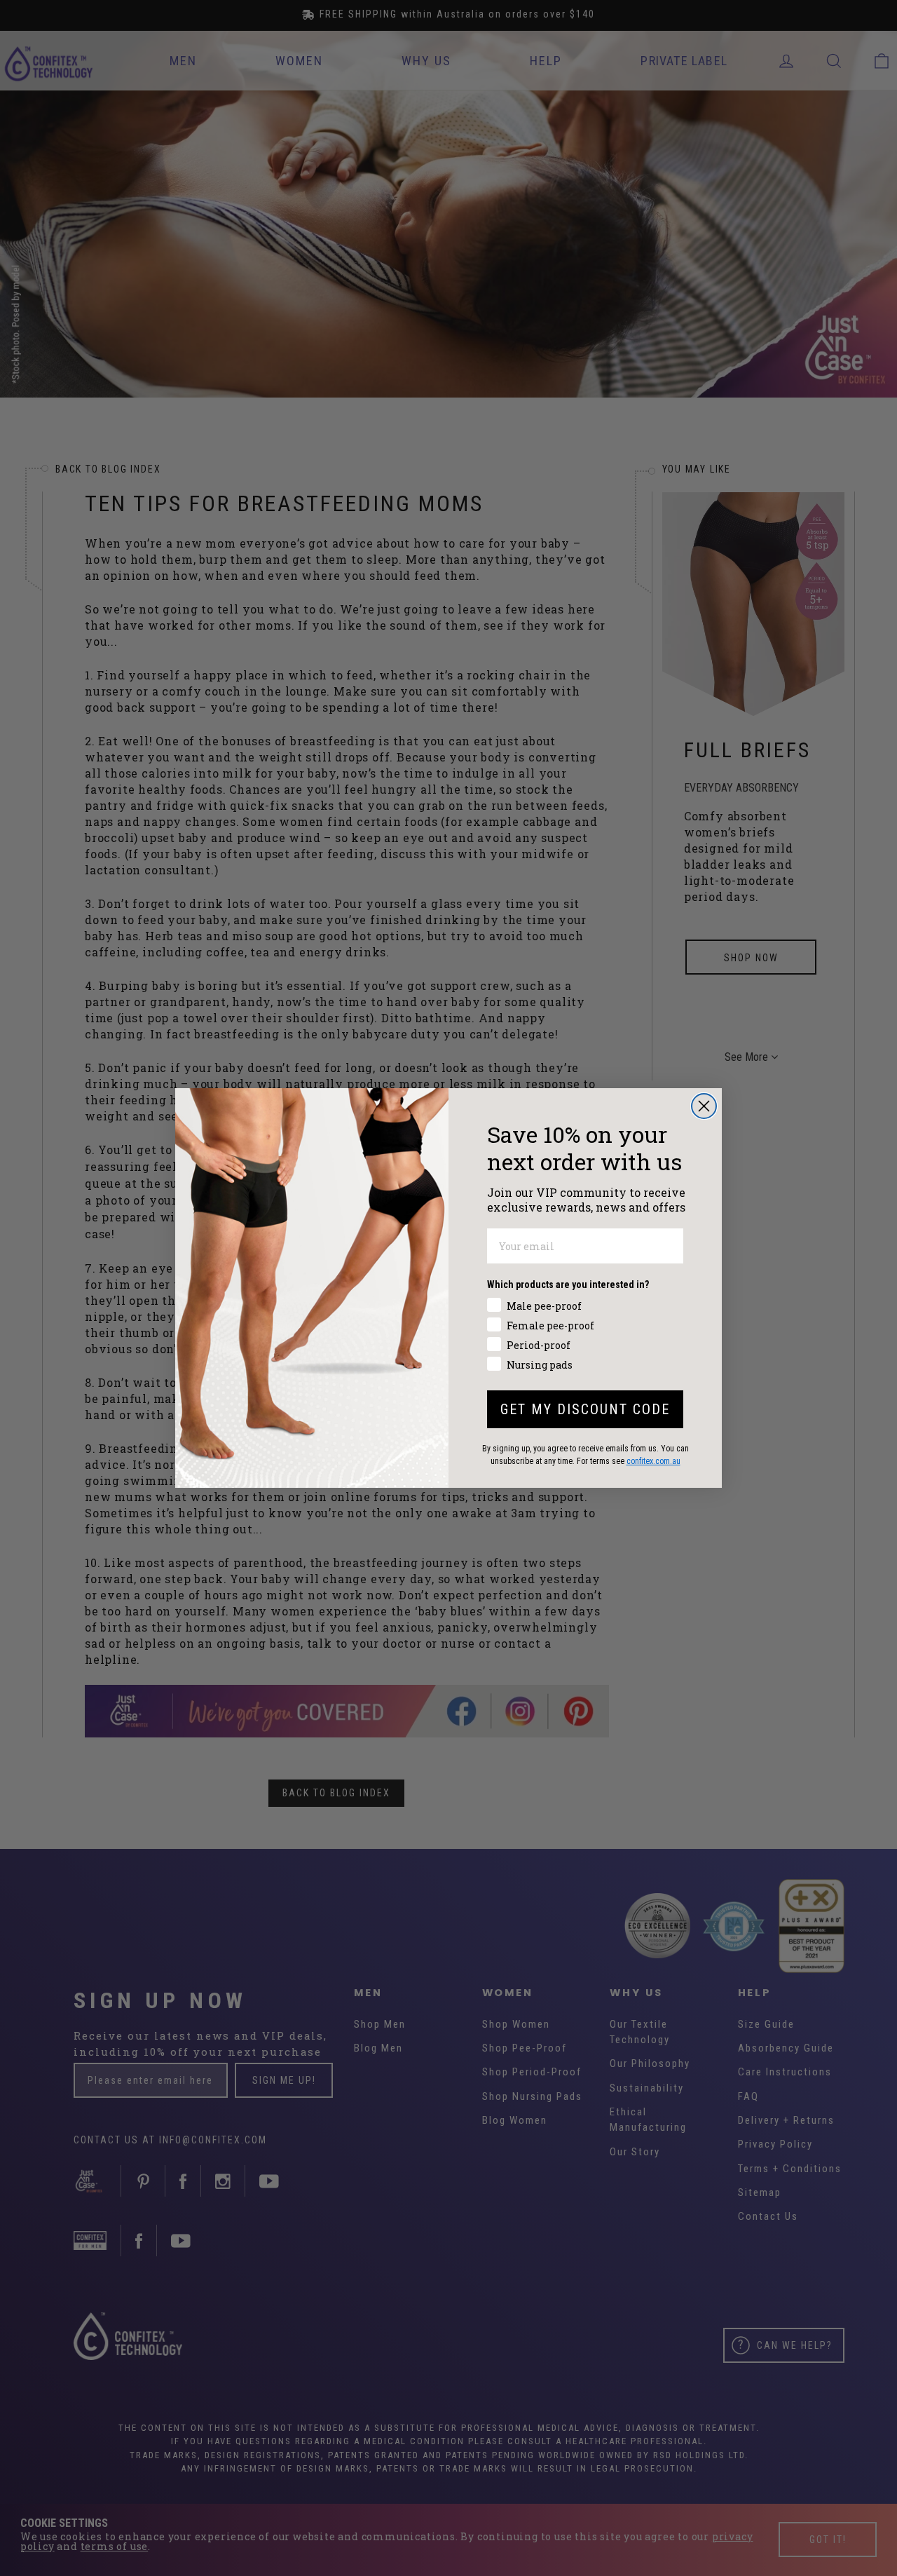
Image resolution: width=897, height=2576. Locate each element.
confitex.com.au (653, 1461)
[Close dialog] (704, 1106)
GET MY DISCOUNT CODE (585, 1409)
